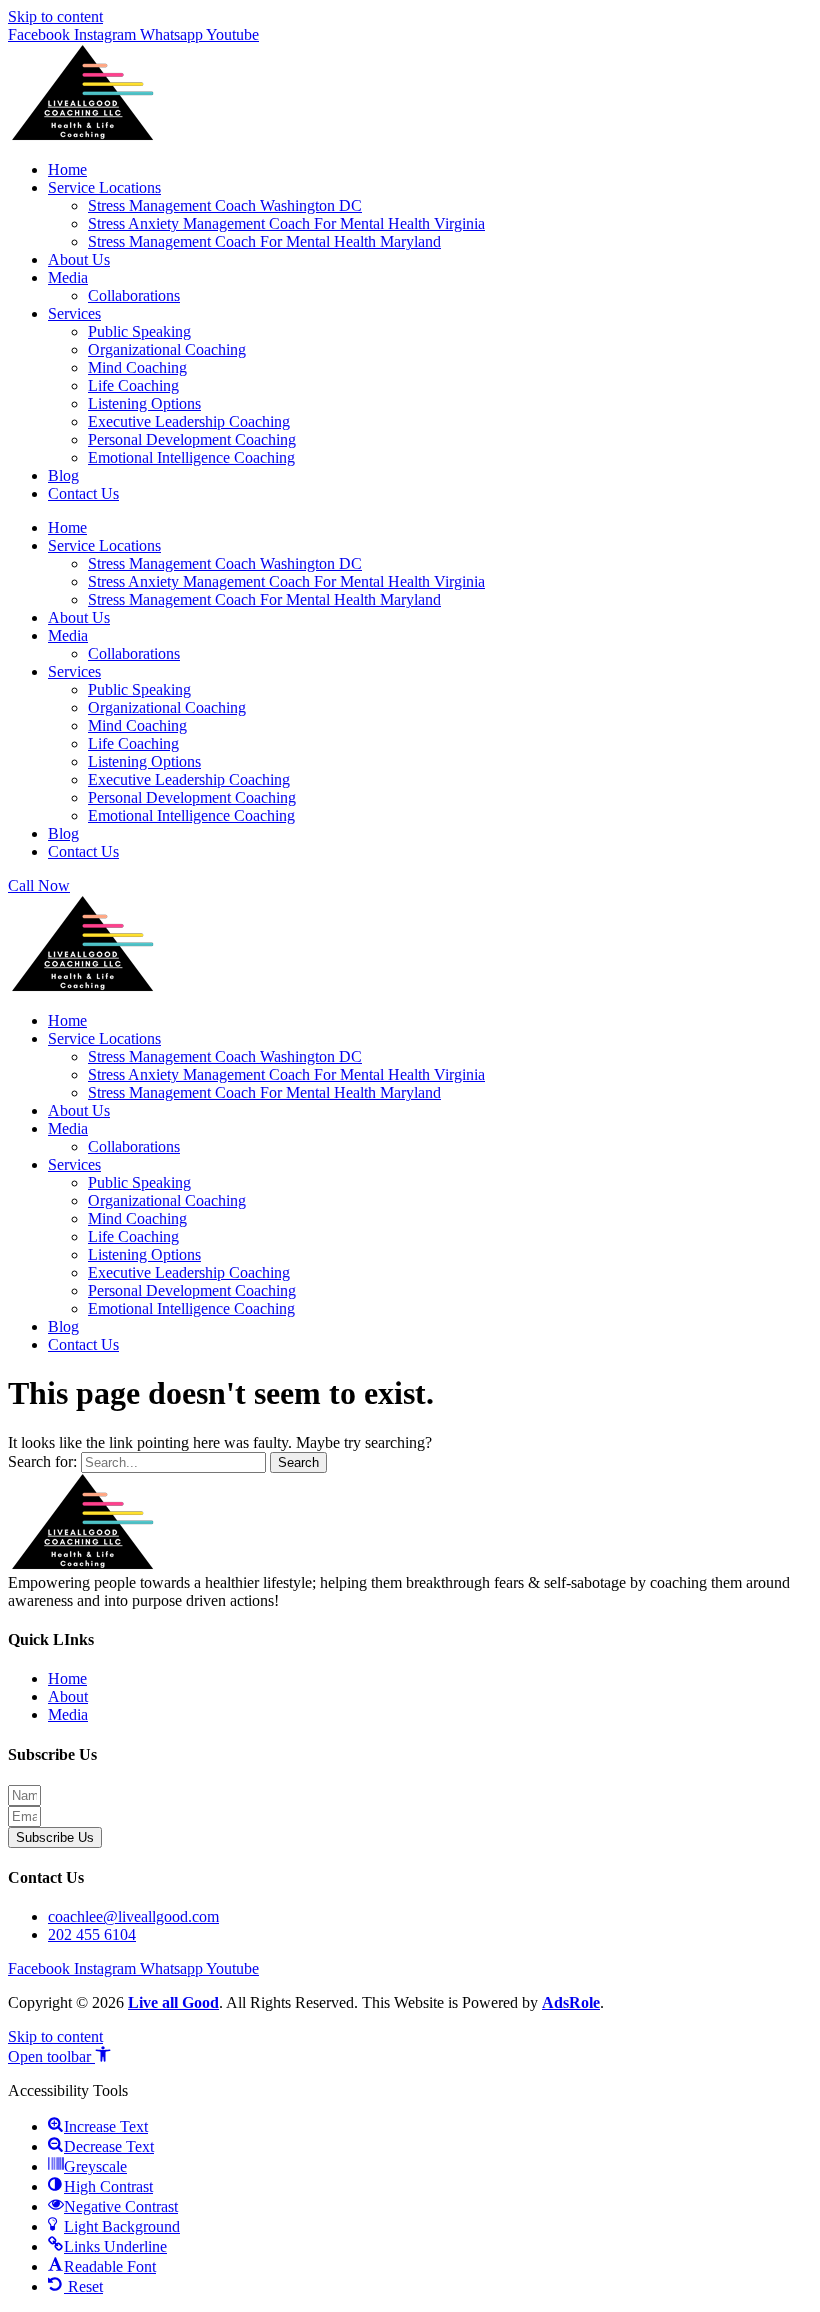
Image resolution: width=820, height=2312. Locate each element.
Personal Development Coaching (192, 439)
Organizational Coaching (167, 349)
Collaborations (134, 295)
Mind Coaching (137, 367)
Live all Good (173, 2002)
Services (74, 313)
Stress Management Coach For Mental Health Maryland (264, 241)
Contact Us (83, 493)
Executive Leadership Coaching (189, 421)
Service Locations (104, 187)
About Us (79, 259)
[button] (59, 2056)
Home (67, 169)
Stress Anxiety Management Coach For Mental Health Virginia (286, 223)
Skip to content (55, 16)
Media (68, 277)
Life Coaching (133, 385)
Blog (63, 475)
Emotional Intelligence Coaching (191, 457)
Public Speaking (139, 331)
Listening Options (144, 403)
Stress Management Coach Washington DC (225, 205)
